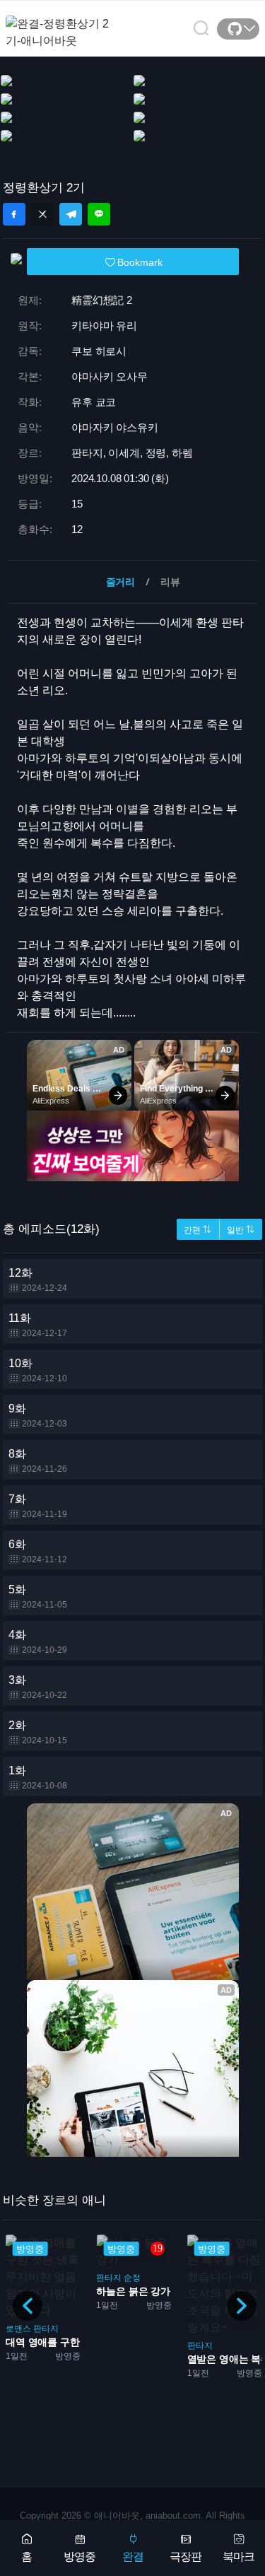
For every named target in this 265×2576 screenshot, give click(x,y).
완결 (133, 2557)
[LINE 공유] (99, 214)
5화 (38, 1597)
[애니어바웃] (62, 24)
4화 (38, 1642)
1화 (38, 1778)
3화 (38, 1687)
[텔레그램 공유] (71, 214)
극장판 (185, 2557)
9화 (38, 1416)
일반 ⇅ (241, 1230)
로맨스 (18, 2329)
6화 (38, 1551)
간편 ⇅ (198, 1230)
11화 (38, 1325)
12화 (38, 1280)
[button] (242, 2306)
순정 (132, 2278)
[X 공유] (42, 214)
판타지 (46, 2329)
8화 (38, 1461)
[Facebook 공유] (14, 214)
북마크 (238, 2557)
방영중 (79, 2557)
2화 (38, 1732)
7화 (38, 1506)
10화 (38, 1370)
